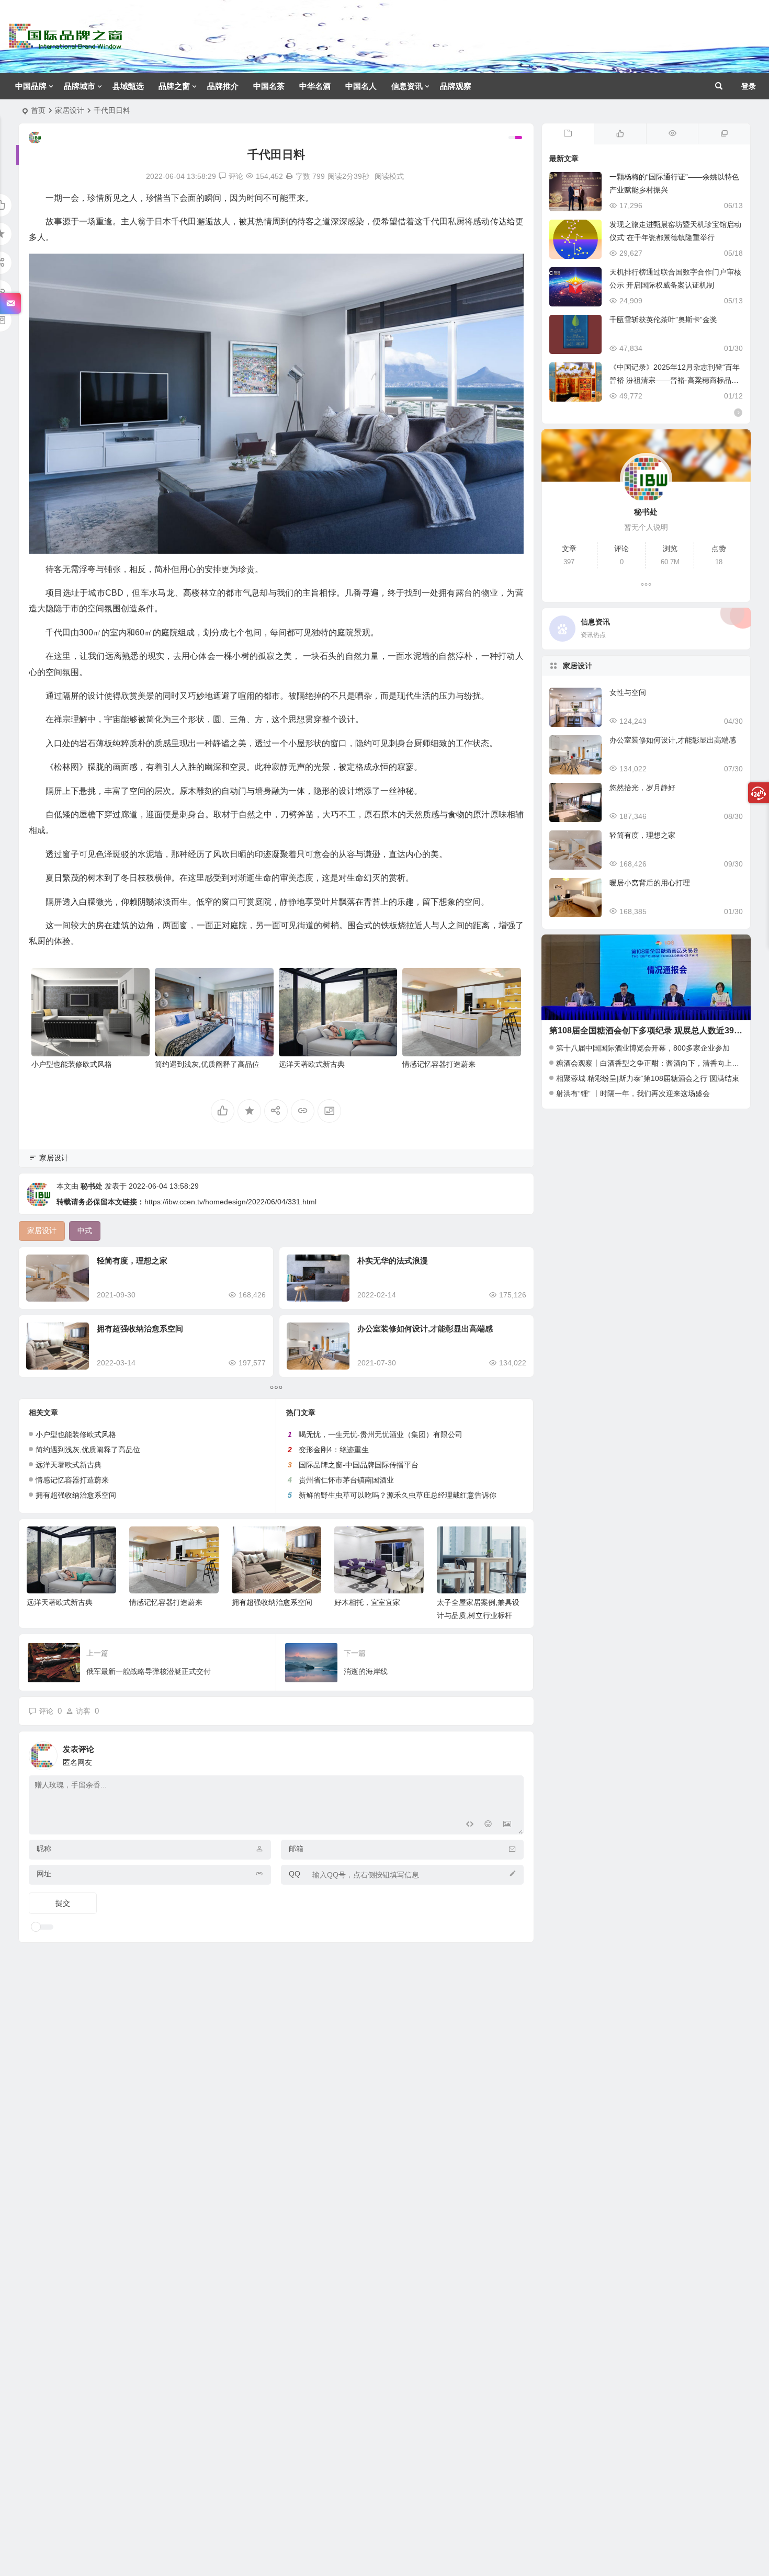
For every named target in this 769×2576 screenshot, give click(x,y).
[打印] (289, 176)
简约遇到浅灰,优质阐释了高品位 (207, 1064)
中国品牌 (31, 86)
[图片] (507, 1825)
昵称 (44, 1849)
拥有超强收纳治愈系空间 (140, 1329)
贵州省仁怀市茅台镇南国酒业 (346, 1480)
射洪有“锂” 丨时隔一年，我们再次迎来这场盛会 (633, 1093)
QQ (295, 1874)
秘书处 (92, 1186)
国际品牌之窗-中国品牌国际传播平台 (359, 1465)
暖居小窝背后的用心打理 (650, 883)
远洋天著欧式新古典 (312, 1064)
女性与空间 (628, 692)
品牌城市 (80, 86)
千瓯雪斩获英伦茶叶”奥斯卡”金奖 (663, 320)
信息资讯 (407, 86)
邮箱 (296, 1849)
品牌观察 (456, 86)
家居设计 (70, 110)
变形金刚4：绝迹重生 (334, 1450)
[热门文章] (672, 134)
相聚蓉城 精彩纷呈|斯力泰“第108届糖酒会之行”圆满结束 (648, 1078)
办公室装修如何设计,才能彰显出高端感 (425, 1329)
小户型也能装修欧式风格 (72, 1064)
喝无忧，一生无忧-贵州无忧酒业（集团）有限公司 (381, 1434)
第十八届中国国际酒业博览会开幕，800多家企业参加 (643, 1048)
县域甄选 (128, 86)
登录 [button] (749, 86)
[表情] (488, 1825)
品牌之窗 (174, 86)
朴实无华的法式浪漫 (393, 1261)
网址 (44, 1874)
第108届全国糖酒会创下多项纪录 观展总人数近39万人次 (654, 1030)
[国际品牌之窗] (65, 45)
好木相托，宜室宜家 (367, 1602)
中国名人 (361, 86)
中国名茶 (269, 86)
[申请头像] (513, 1753)
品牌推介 (223, 86)
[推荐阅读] (724, 134)
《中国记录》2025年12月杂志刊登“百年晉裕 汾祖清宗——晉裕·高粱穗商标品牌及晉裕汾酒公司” (675, 380)
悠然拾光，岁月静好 (642, 788)
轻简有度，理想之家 (132, 1261)
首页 (38, 110)
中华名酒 (315, 86)
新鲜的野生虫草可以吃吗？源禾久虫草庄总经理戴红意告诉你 (398, 1495)
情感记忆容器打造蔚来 (439, 1064)
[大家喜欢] (620, 134)
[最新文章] (568, 134)
